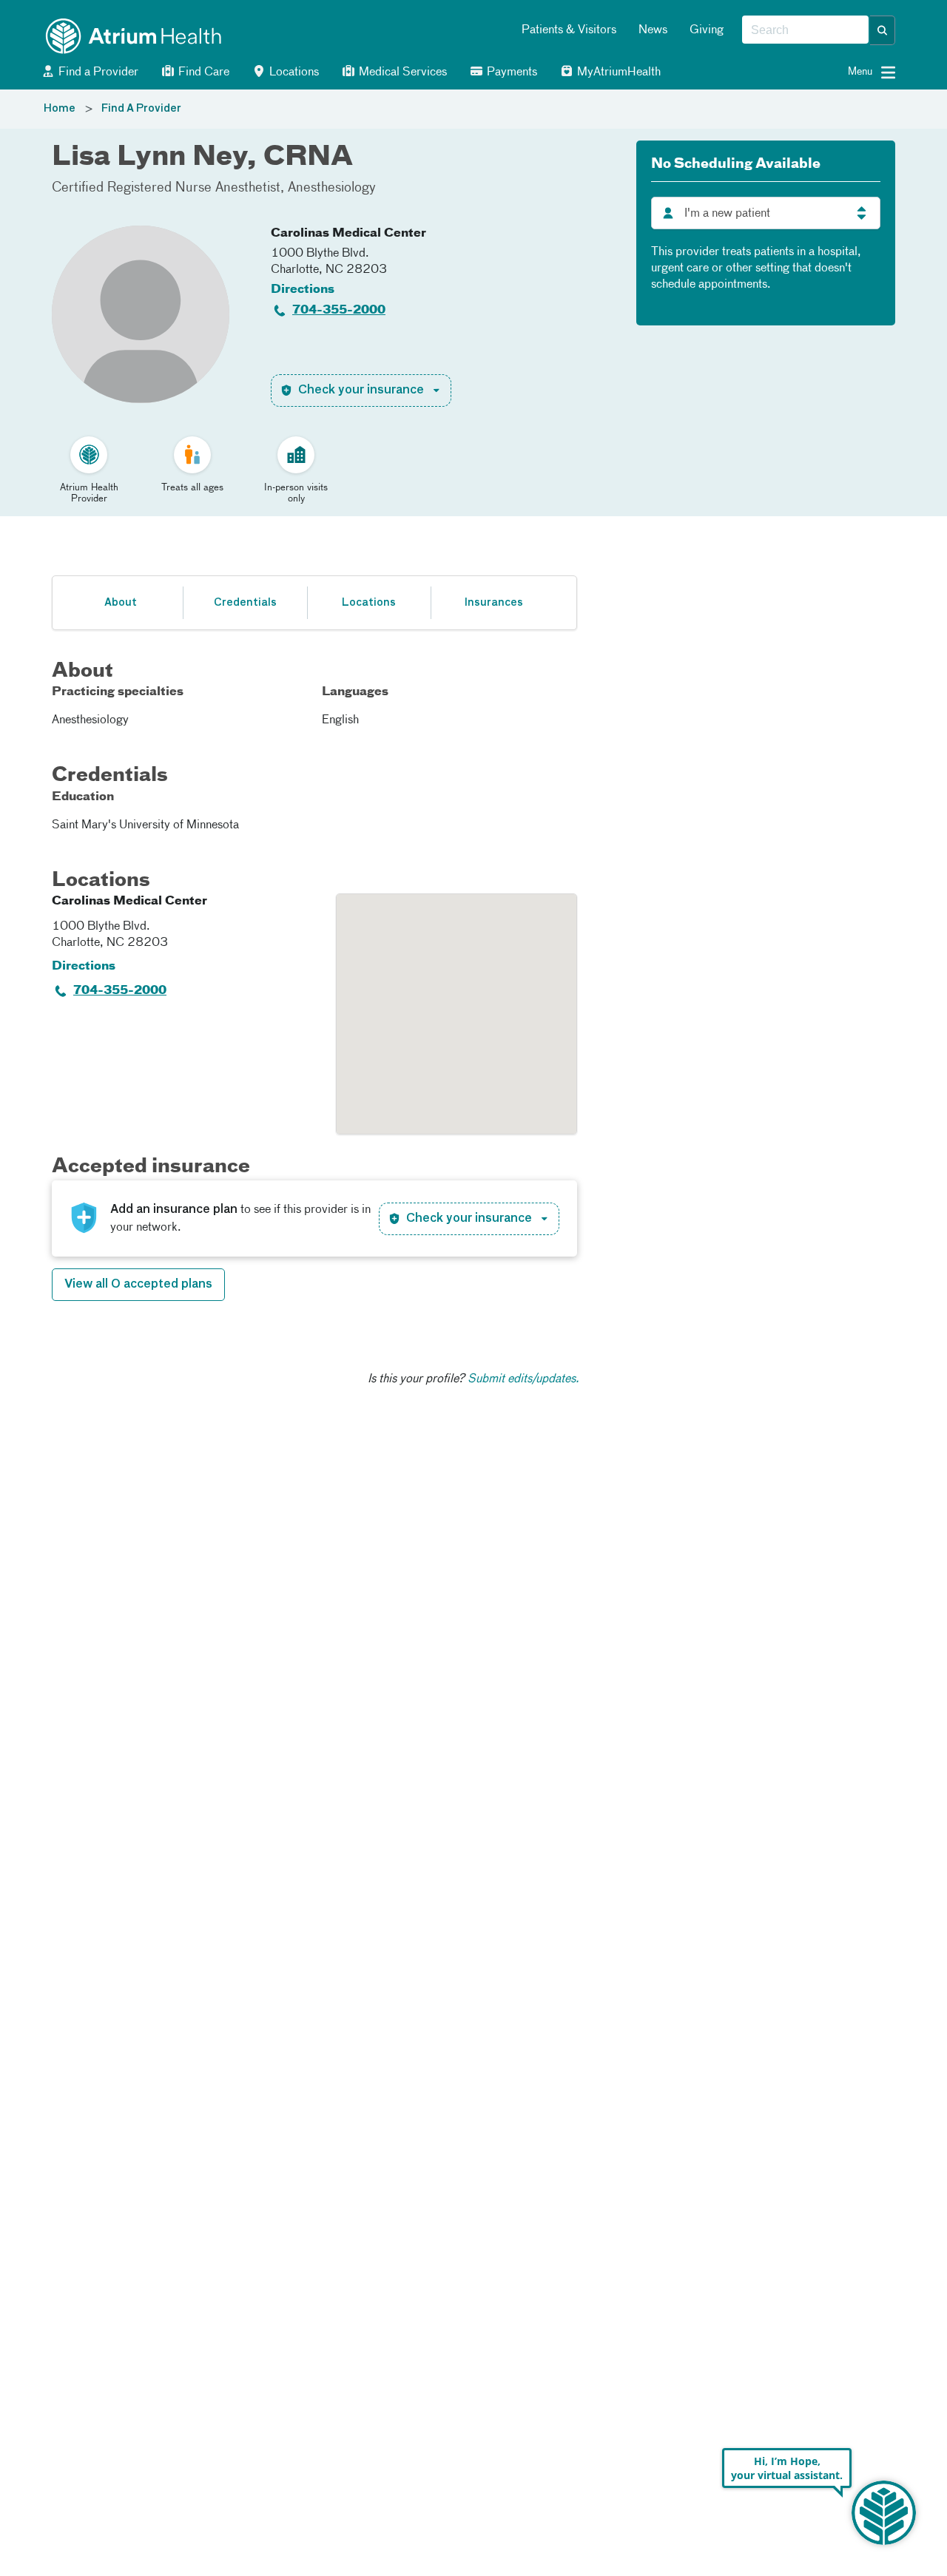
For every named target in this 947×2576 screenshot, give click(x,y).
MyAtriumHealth (617, 72)
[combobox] (805, 30)
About (121, 603)
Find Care (202, 72)
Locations (293, 72)
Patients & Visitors (569, 30)
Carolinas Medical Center (348, 234)
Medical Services (401, 72)
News (653, 30)
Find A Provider (141, 109)
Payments (510, 72)
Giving (707, 30)
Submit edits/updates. (523, 1379)
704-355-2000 (339, 311)
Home (60, 109)
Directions (303, 290)
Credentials (245, 603)
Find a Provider (97, 72)
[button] (883, 30)
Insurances (493, 603)
